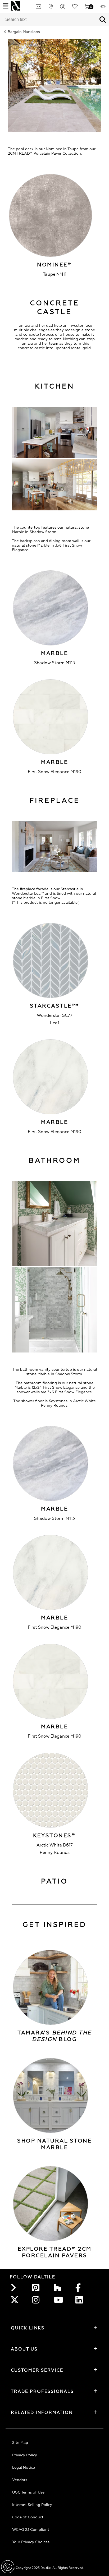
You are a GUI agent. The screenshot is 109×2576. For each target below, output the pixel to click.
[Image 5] (54, 1311)
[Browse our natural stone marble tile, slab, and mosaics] (51, 2095)
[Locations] (51, 8)
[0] (87, 8)
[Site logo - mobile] (15, 6)
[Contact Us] (38, 8)
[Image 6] (54, 86)
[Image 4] (54, 1224)
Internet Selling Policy (32, 2505)
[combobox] (48, 20)
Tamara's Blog (54, 2036)
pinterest (37, 2288)
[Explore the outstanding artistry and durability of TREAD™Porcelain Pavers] (51, 2204)
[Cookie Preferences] (8, 2567)
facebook (81, 2288)
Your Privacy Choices (31, 2542)
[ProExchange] (103, 8)
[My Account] (63, 8)
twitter (16, 2300)
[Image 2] (54, 433)
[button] (103, 20)
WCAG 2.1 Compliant (31, 2530)
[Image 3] (54, 847)
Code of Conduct (28, 2517)
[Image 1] (54, 486)
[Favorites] (75, 8)
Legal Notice (24, 2467)
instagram (37, 2300)
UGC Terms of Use (28, 2492)
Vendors (20, 2480)
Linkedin (81, 2300)
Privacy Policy (25, 2455)
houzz (59, 2288)
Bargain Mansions (24, 32)
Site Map (20, 2443)
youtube (59, 2300)
